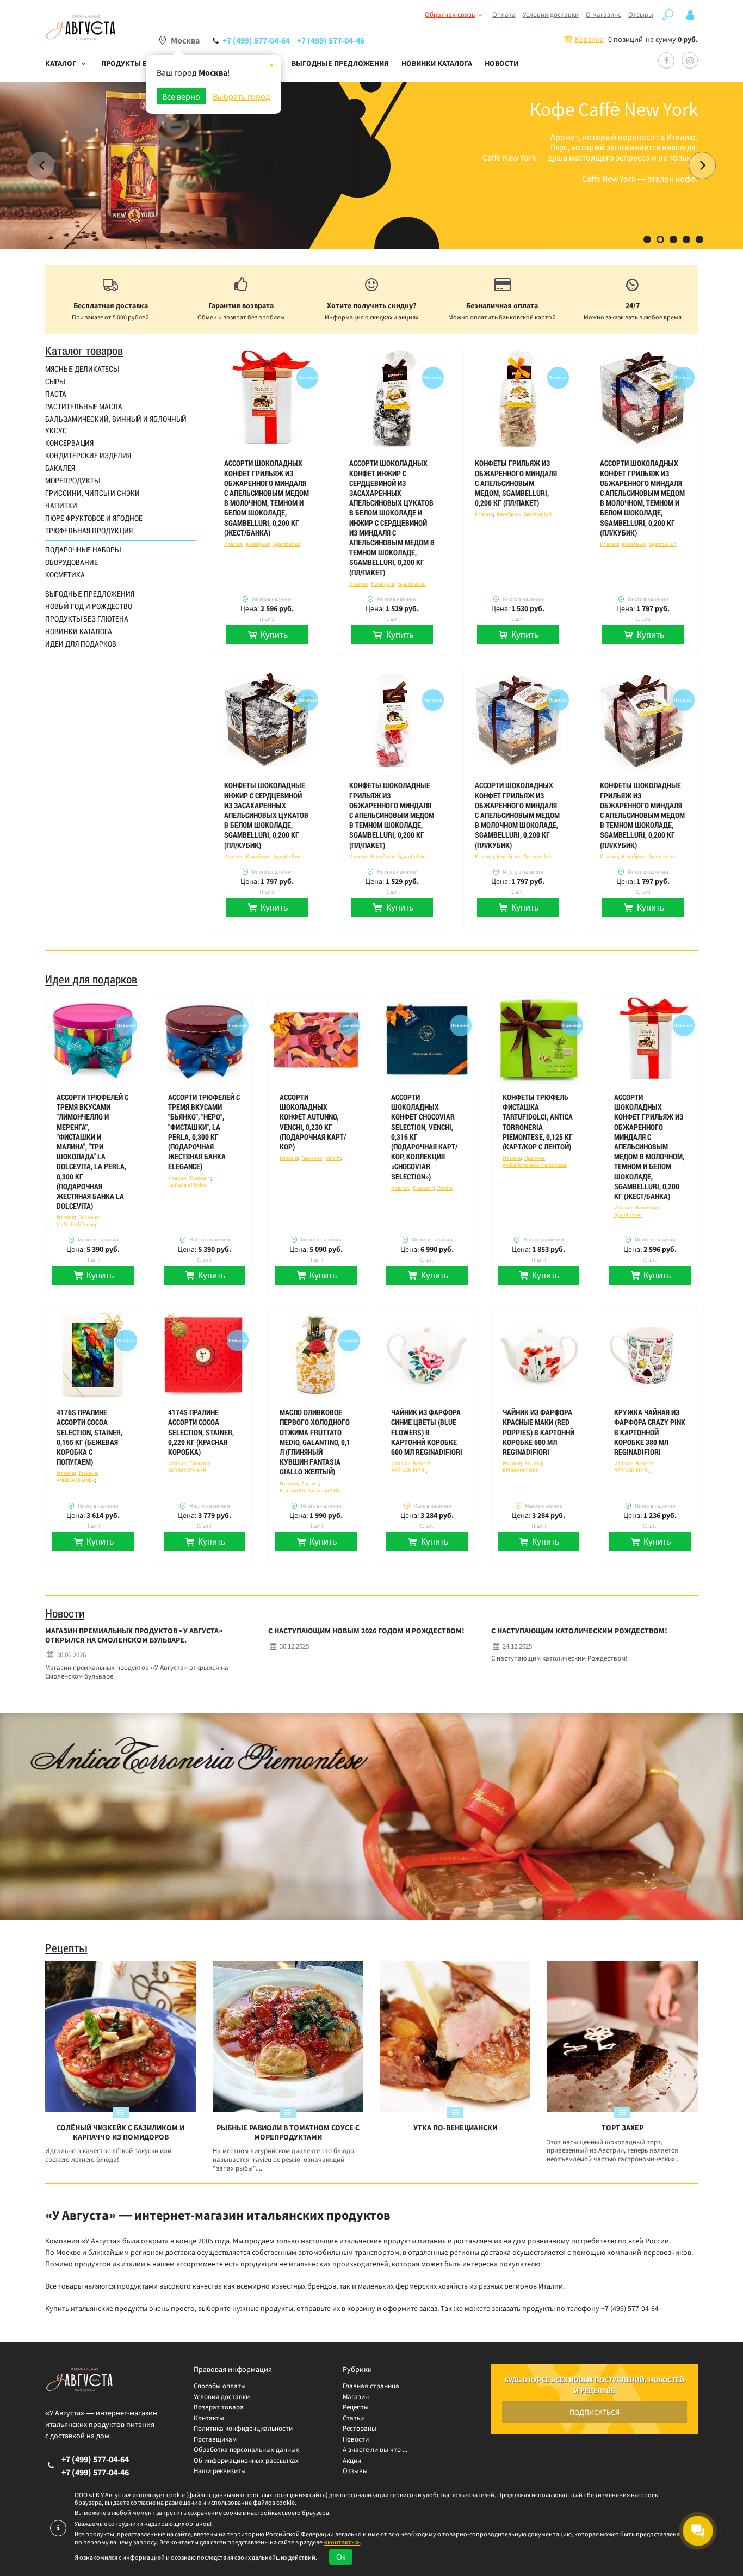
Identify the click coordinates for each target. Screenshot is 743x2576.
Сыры (55, 382)
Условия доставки (551, 14)
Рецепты (66, 1948)
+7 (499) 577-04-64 (256, 40)
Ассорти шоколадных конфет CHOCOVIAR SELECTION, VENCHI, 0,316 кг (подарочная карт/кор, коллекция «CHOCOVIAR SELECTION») (424, 1137)
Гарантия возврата (241, 305)
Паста (56, 394)
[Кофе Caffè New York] (371, 165)
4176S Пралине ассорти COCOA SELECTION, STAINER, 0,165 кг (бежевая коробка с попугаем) (89, 1437)
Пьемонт (89, 1217)
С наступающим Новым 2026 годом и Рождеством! (366, 1631)
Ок (341, 2557)
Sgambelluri (287, 544)
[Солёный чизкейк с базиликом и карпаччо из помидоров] (120, 2036)
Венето (422, 1463)
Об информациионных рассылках (246, 2460)
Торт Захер (623, 2128)
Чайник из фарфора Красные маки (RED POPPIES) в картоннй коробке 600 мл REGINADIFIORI (538, 1432)
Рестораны (360, 2428)
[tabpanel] (371, 165)
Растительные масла (84, 407)
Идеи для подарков (81, 644)
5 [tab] (699, 239)
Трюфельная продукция (89, 531)
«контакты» (342, 2542)
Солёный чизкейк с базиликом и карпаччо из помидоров (120, 2132)
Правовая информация (233, 2369)
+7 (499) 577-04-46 (331, 40)
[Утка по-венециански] (455, 2036)
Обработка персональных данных (246, 2449)
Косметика (65, 575)
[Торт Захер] (622, 2036)
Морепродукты (72, 481)
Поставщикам (215, 2439)
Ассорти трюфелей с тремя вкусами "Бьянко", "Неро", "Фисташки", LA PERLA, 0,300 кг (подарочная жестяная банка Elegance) (204, 1132)
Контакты (209, 2418)
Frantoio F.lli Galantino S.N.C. (311, 1490)
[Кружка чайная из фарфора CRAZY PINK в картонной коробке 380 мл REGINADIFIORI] (650, 1355)
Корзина (589, 39)
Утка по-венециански (455, 2128)
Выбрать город (242, 96)
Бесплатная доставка (111, 305)
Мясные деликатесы (82, 369)
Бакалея (60, 468)
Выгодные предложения (340, 63)
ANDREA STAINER (76, 1480)
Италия (233, 544)
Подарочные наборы (83, 550)
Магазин (356, 2397)
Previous (41, 165)
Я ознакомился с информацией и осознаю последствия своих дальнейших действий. (196, 2557)
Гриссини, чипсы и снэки (92, 493)
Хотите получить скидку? (371, 305)
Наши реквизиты (220, 2471)
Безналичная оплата (502, 305)
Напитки (61, 506)
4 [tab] (686, 239)
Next (702, 165)
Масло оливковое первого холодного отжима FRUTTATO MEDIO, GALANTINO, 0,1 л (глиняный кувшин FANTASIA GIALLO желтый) (315, 1442)
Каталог (61, 63)
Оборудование (72, 562)
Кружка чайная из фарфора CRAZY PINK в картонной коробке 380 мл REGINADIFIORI (650, 1432)
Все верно (181, 96)
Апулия (310, 1483)
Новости (501, 63)
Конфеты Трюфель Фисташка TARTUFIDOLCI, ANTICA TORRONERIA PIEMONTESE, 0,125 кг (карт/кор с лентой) (538, 1122)
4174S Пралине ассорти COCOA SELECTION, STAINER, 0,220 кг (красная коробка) (201, 1432)
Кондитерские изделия (88, 456)
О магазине (603, 14)
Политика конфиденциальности (243, 2428)
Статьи (353, 2418)
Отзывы (641, 14)
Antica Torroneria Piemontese (534, 1165)
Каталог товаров (84, 351)
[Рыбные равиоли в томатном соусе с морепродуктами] (288, 2036)
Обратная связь (450, 14)
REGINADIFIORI (408, 1470)
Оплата (504, 14)
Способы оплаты (220, 2386)
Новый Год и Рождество (89, 606)
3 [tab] (673, 239)
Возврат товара (219, 2407)
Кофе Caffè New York (614, 109)
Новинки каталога (437, 63)
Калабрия (258, 544)
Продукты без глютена (87, 619)
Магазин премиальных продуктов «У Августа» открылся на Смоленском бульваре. (134, 1636)
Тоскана (88, 1473)
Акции (352, 2460)
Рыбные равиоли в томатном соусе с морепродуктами (288, 2132)
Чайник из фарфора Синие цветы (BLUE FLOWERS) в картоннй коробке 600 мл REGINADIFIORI (427, 1432)
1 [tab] (647, 239)
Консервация (69, 443)
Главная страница (371, 2386)
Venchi (333, 1158)
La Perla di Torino (76, 1224)
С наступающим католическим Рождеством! (579, 1631)
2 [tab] (660, 239)
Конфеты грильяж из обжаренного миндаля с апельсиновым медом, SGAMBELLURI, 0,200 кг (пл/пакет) (516, 483)
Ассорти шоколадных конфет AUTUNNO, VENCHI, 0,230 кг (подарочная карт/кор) (313, 1122)
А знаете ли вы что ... (375, 2449)
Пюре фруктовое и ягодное (94, 518)
